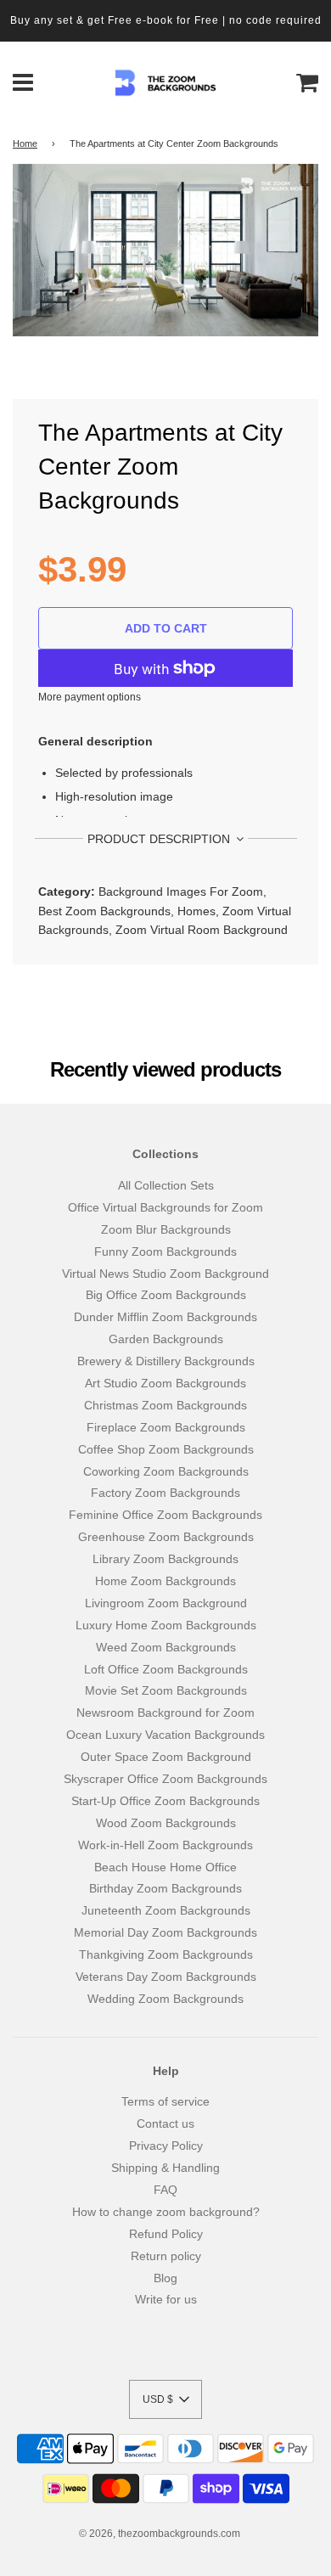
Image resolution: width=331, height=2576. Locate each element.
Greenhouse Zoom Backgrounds (166, 1537)
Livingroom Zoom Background (166, 1603)
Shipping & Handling (165, 2168)
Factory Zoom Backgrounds (165, 1493)
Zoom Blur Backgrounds (166, 1229)
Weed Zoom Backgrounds (166, 1647)
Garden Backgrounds (166, 1339)
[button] (165, 2399)
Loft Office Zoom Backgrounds (166, 1669)
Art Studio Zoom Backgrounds (165, 1383)
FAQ (165, 2190)
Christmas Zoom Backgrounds (165, 1405)
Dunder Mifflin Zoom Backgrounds (165, 1317)
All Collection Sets (166, 1185)
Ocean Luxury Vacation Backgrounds (165, 1735)
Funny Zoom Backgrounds (165, 1251)
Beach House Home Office (165, 1867)
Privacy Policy (166, 2146)
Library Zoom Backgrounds (165, 1559)
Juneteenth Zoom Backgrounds (166, 1910)
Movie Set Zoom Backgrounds (166, 1690)
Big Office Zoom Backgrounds (166, 1295)
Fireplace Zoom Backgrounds (166, 1427)
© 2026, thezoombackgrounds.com (160, 2534)
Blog (165, 2278)
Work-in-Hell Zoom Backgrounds (165, 1845)
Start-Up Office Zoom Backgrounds (165, 1801)
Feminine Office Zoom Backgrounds (165, 1515)
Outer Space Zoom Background (166, 1757)
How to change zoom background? (166, 2212)
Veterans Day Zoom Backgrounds (166, 1977)
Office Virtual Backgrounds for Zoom (165, 1207)
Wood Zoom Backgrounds (166, 1823)
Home (25, 143)
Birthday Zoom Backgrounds (165, 1888)
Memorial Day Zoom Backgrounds (165, 1932)
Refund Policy (166, 2234)
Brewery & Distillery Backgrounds (166, 1361)
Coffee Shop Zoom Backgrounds (166, 1449)
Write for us (166, 2299)
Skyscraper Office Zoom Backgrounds (165, 1779)
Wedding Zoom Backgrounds (165, 1999)
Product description (160, 839)
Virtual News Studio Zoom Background (165, 1274)
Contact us (165, 2123)
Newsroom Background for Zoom (165, 1713)
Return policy (166, 2256)
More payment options (90, 697)
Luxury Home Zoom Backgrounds (166, 1625)
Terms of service (165, 2101)
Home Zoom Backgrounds (165, 1581)
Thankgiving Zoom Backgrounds (166, 1954)
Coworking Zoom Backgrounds (166, 1471)
